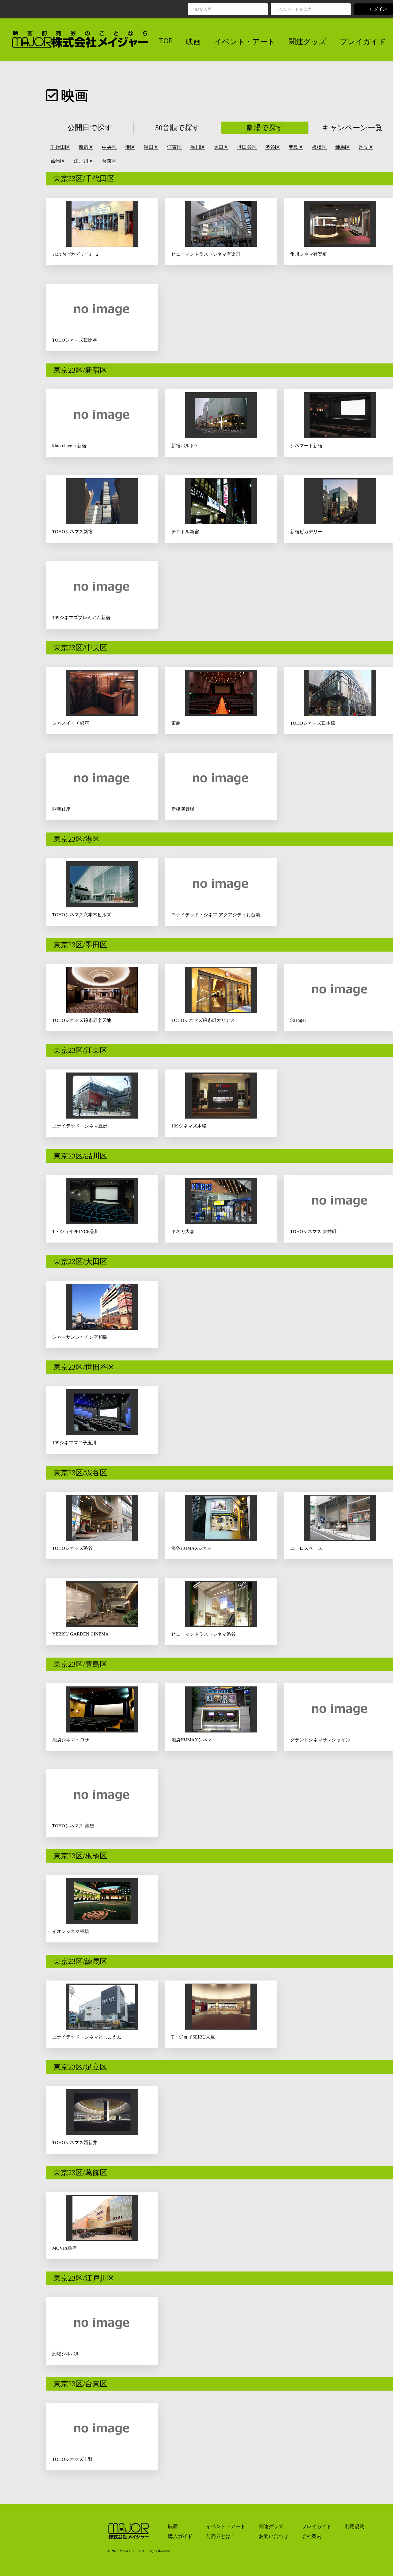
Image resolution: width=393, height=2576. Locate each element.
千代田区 (60, 147)
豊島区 (296, 147)
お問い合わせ (274, 2536)
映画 (193, 42)
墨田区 (151, 147)
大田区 (221, 147)
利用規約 (355, 2526)
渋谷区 (273, 147)
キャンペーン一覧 (352, 128)
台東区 (109, 161)
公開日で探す (90, 128)
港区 (130, 147)
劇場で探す (265, 128)
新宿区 (86, 147)
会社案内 (312, 2536)
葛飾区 (58, 161)
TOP (166, 41)
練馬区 (343, 147)
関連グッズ (307, 42)
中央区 (109, 147)
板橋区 (319, 147)
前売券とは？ (221, 2536)
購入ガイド (180, 2536)
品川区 (198, 147)
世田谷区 (247, 147)
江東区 (174, 147)
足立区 (366, 147)
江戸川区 (84, 161)
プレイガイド (363, 42)
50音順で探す (177, 128)
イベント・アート (245, 42)
